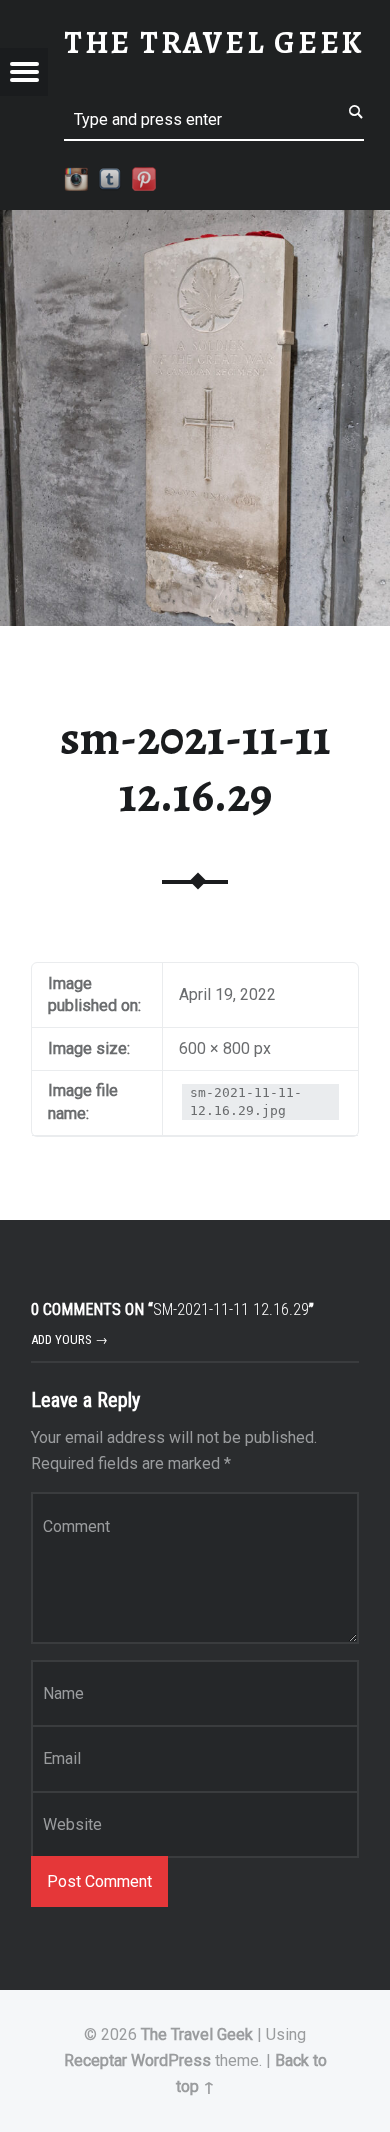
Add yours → (69, 1339)
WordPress (171, 2060)
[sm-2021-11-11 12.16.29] (195, 222)
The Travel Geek (197, 2034)
